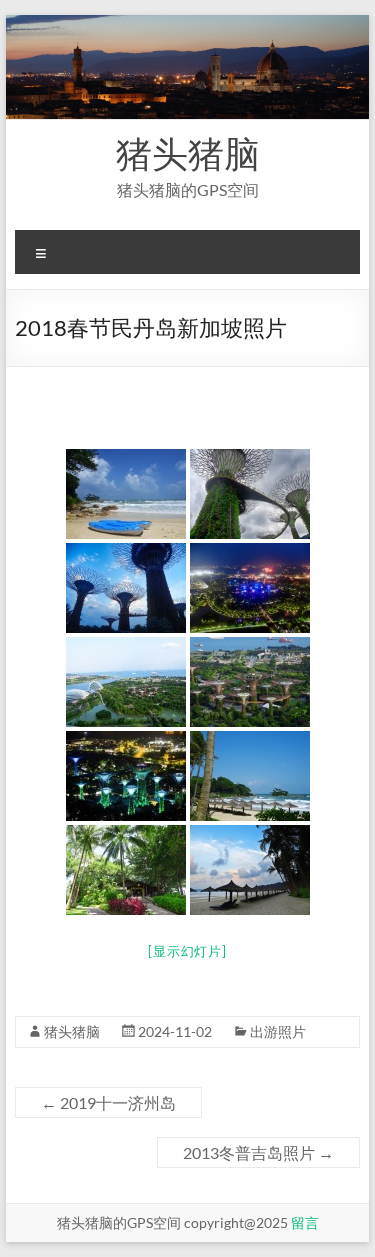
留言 (305, 1222)
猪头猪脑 (188, 153)
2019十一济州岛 (108, 1102)
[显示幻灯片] (187, 951)
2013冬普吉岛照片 (258, 1152)
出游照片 (278, 1031)
